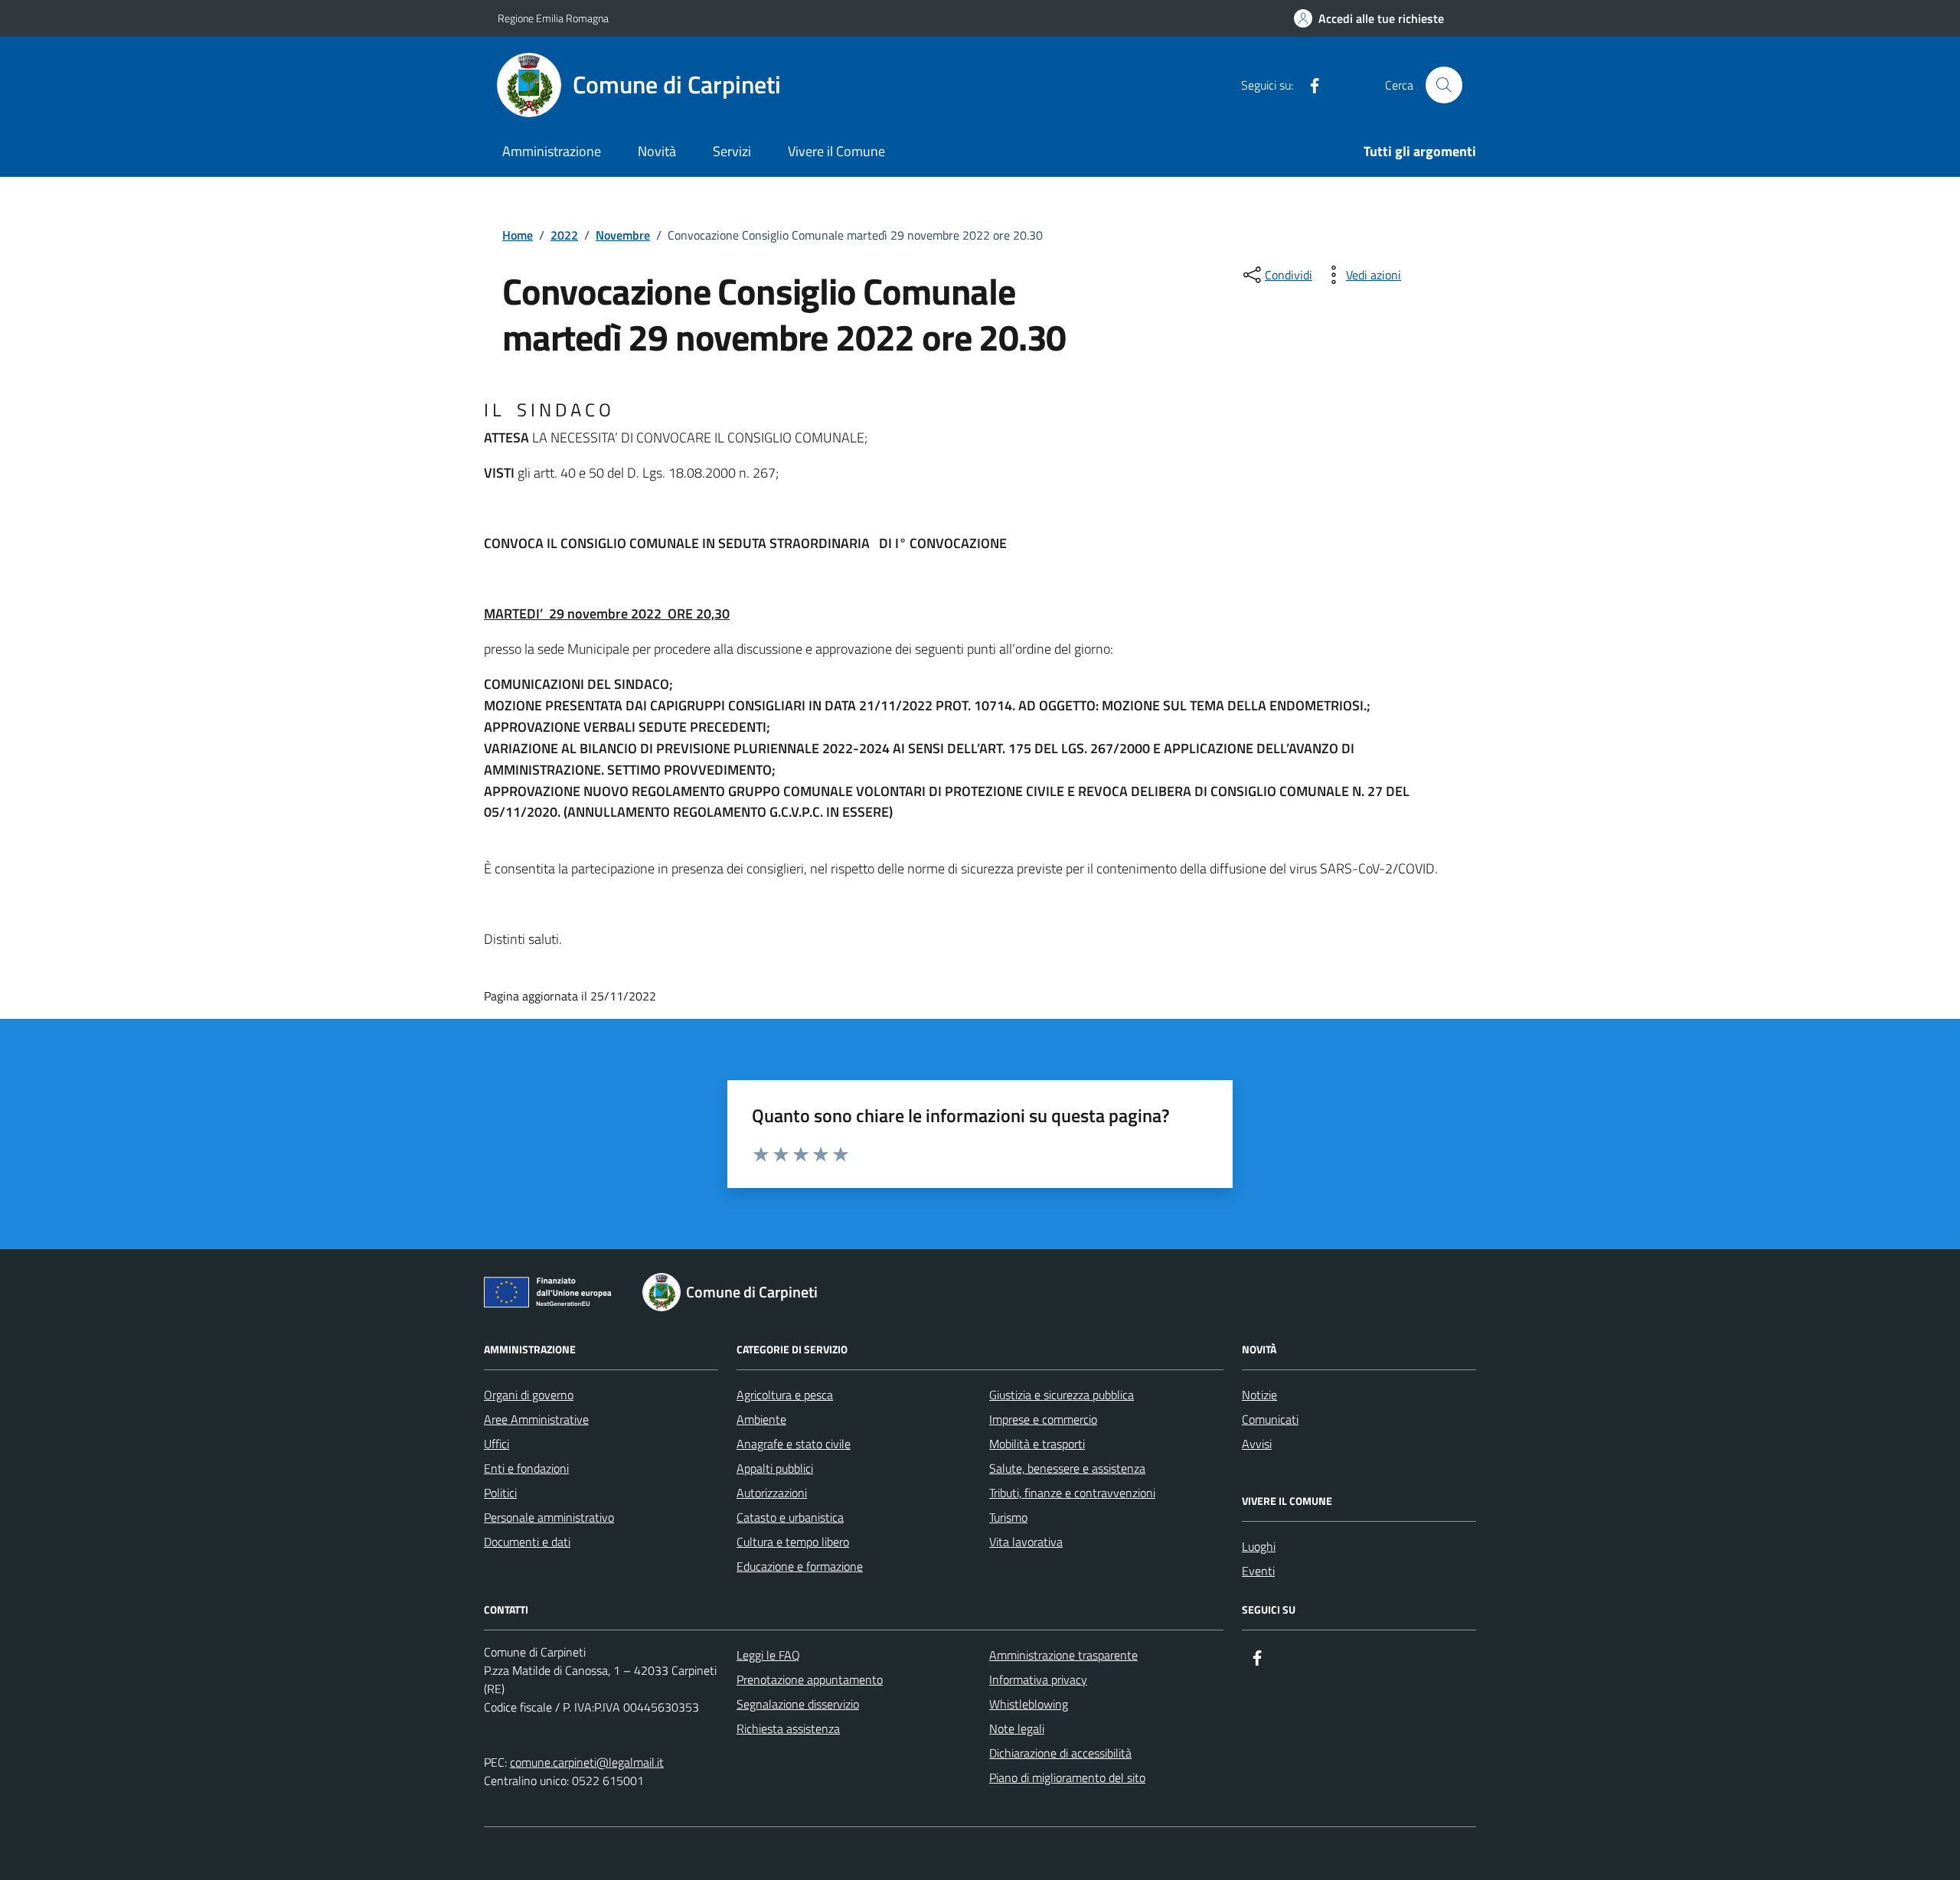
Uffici (497, 1444)
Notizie (1259, 1395)
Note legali (1017, 1728)
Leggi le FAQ (768, 1655)
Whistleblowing (1029, 1704)
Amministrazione (552, 151)
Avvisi (1257, 1444)
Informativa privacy (1038, 1679)
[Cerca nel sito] (1444, 85)
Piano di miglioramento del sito (1067, 1777)
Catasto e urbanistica (790, 1517)
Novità (657, 151)
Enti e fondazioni (526, 1468)
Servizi (732, 151)
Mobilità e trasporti (1037, 1444)
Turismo (1008, 1517)
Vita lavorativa (1026, 1542)
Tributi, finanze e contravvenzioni (1072, 1493)
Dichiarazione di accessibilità (1060, 1753)
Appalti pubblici (775, 1468)
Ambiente (761, 1419)
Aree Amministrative (536, 1419)
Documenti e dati (527, 1542)
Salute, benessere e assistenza (1067, 1468)
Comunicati (1270, 1419)
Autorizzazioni (772, 1493)
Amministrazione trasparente (1063, 1655)
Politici (500, 1493)
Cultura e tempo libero (793, 1542)
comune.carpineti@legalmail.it (587, 1762)
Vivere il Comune (836, 151)
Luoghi (1259, 1546)
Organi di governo (529, 1395)
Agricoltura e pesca (785, 1395)
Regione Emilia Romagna (553, 18)
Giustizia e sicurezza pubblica (1062, 1395)
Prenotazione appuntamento (810, 1679)
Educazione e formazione (800, 1566)
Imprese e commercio (1043, 1419)
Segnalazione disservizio (798, 1704)
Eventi (1258, 1571)
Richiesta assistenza (788, 1728)
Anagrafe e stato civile (794, 1444)
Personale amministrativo (549, 1517)
